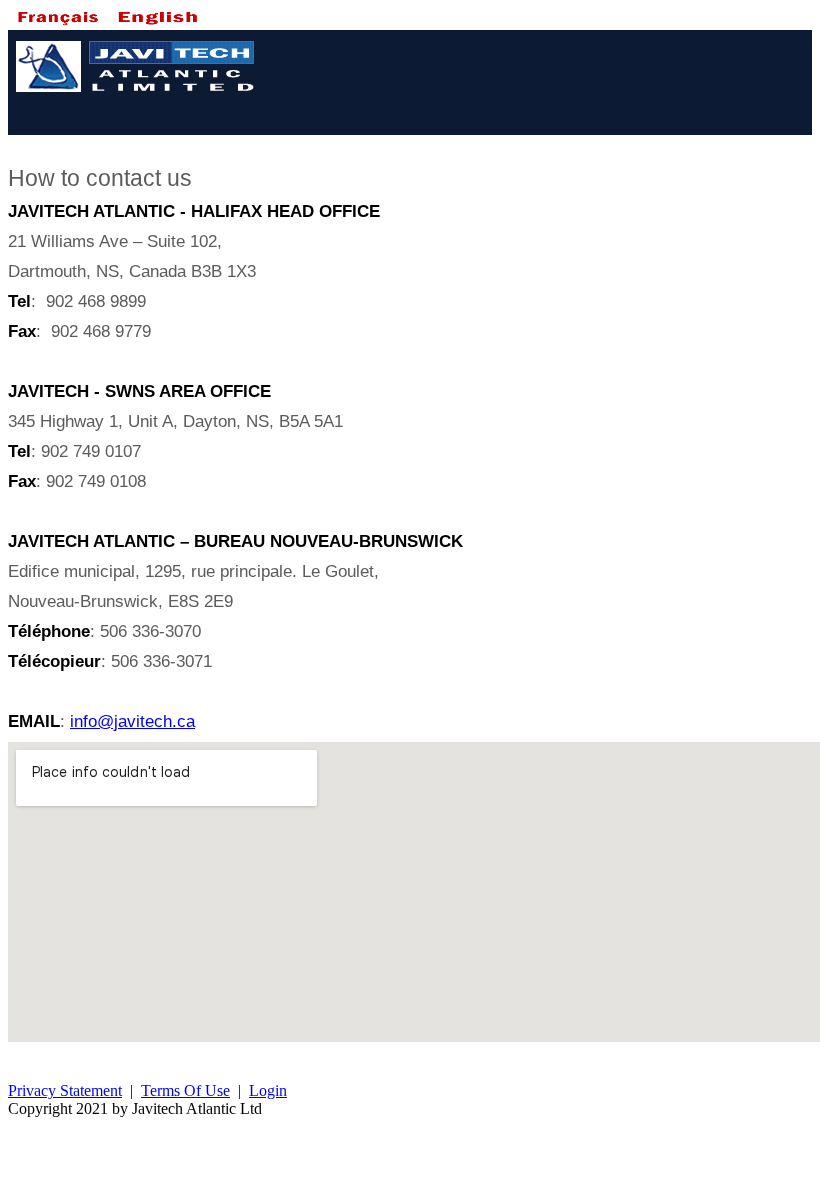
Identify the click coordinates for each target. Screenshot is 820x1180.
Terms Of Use (185, 1090)
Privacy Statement (65, 1090)
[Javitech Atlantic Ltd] (138, 94)
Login (268, 1090)
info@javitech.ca (132, 721)
